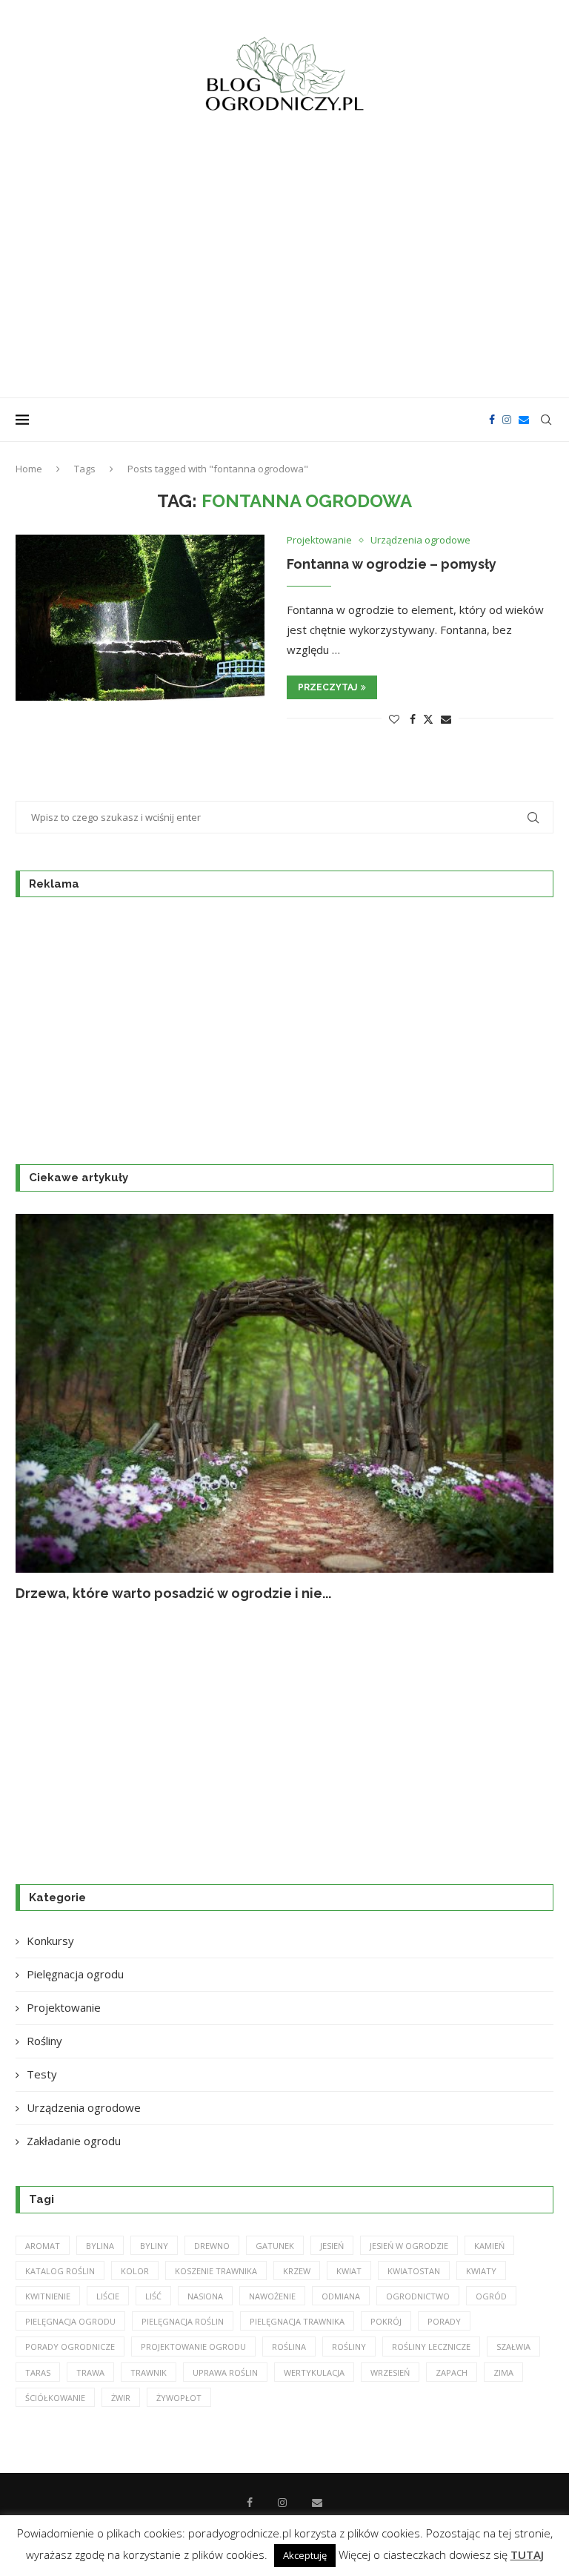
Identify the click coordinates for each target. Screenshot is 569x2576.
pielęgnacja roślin (183, 2321)
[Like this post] (394, 719)
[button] (43, 1407)
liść (153, 2296)
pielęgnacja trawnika (297, 2321)
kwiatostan (414, 2271)
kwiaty (481, 2271)
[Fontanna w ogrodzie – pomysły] (140, 618)
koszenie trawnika (216, 2271)
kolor (135, 2271)
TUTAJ (527, 2554)
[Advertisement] (284, 264)
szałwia (513, 2347)
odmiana (341, 2296)
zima (503, 2372)
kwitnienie (48, 2296)
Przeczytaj (327, 687)
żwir (121, 2398)
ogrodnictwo (418, 2296)
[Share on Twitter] (428, 719)
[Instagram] (507, 420)
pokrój (386, 2321)
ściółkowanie (55, 2398)
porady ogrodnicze (70, 2347)
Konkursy (50, 1941)
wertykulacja (314, 2372)
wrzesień (390, 2372)
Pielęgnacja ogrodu (75, 1974)
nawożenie (272, 2296)
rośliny (349, 2347)
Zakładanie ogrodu (74, 2141)
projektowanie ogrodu (193, 2347)
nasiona (205, 2296)
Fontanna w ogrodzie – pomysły (392, 564)
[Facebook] (492, 420)
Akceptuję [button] (305, 2555)
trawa (90, 2372)
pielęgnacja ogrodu (70, 2321)
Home (29, 469)
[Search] (546, 420)
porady (444, 2321)
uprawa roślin (225, 2372)
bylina (100, 2246)
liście (108, 2296)
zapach (452, 2372)
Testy (42, 2074)
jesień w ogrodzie (409, 2246)
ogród (491, 2296)
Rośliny (44, 2041)
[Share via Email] (446, 719)
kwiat (349, 2271)
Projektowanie (64, 2007)
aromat (43, 2246)
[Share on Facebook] (413, 719)
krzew (297, 2271)
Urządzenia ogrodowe (84, 2107)
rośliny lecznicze (431, 2347)
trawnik (149, 2372)
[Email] (524, 420)
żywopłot (179, 2398)
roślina (289, 2347)
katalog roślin (60, 2271)
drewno (212, 2246)
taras (38, 2372)
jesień (332, 2246)
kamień (489, 2246)
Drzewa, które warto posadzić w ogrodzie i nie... (173, 1593)
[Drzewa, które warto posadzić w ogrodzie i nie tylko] (284, 1393)
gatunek (275, 2246)
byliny (154, 2246)
